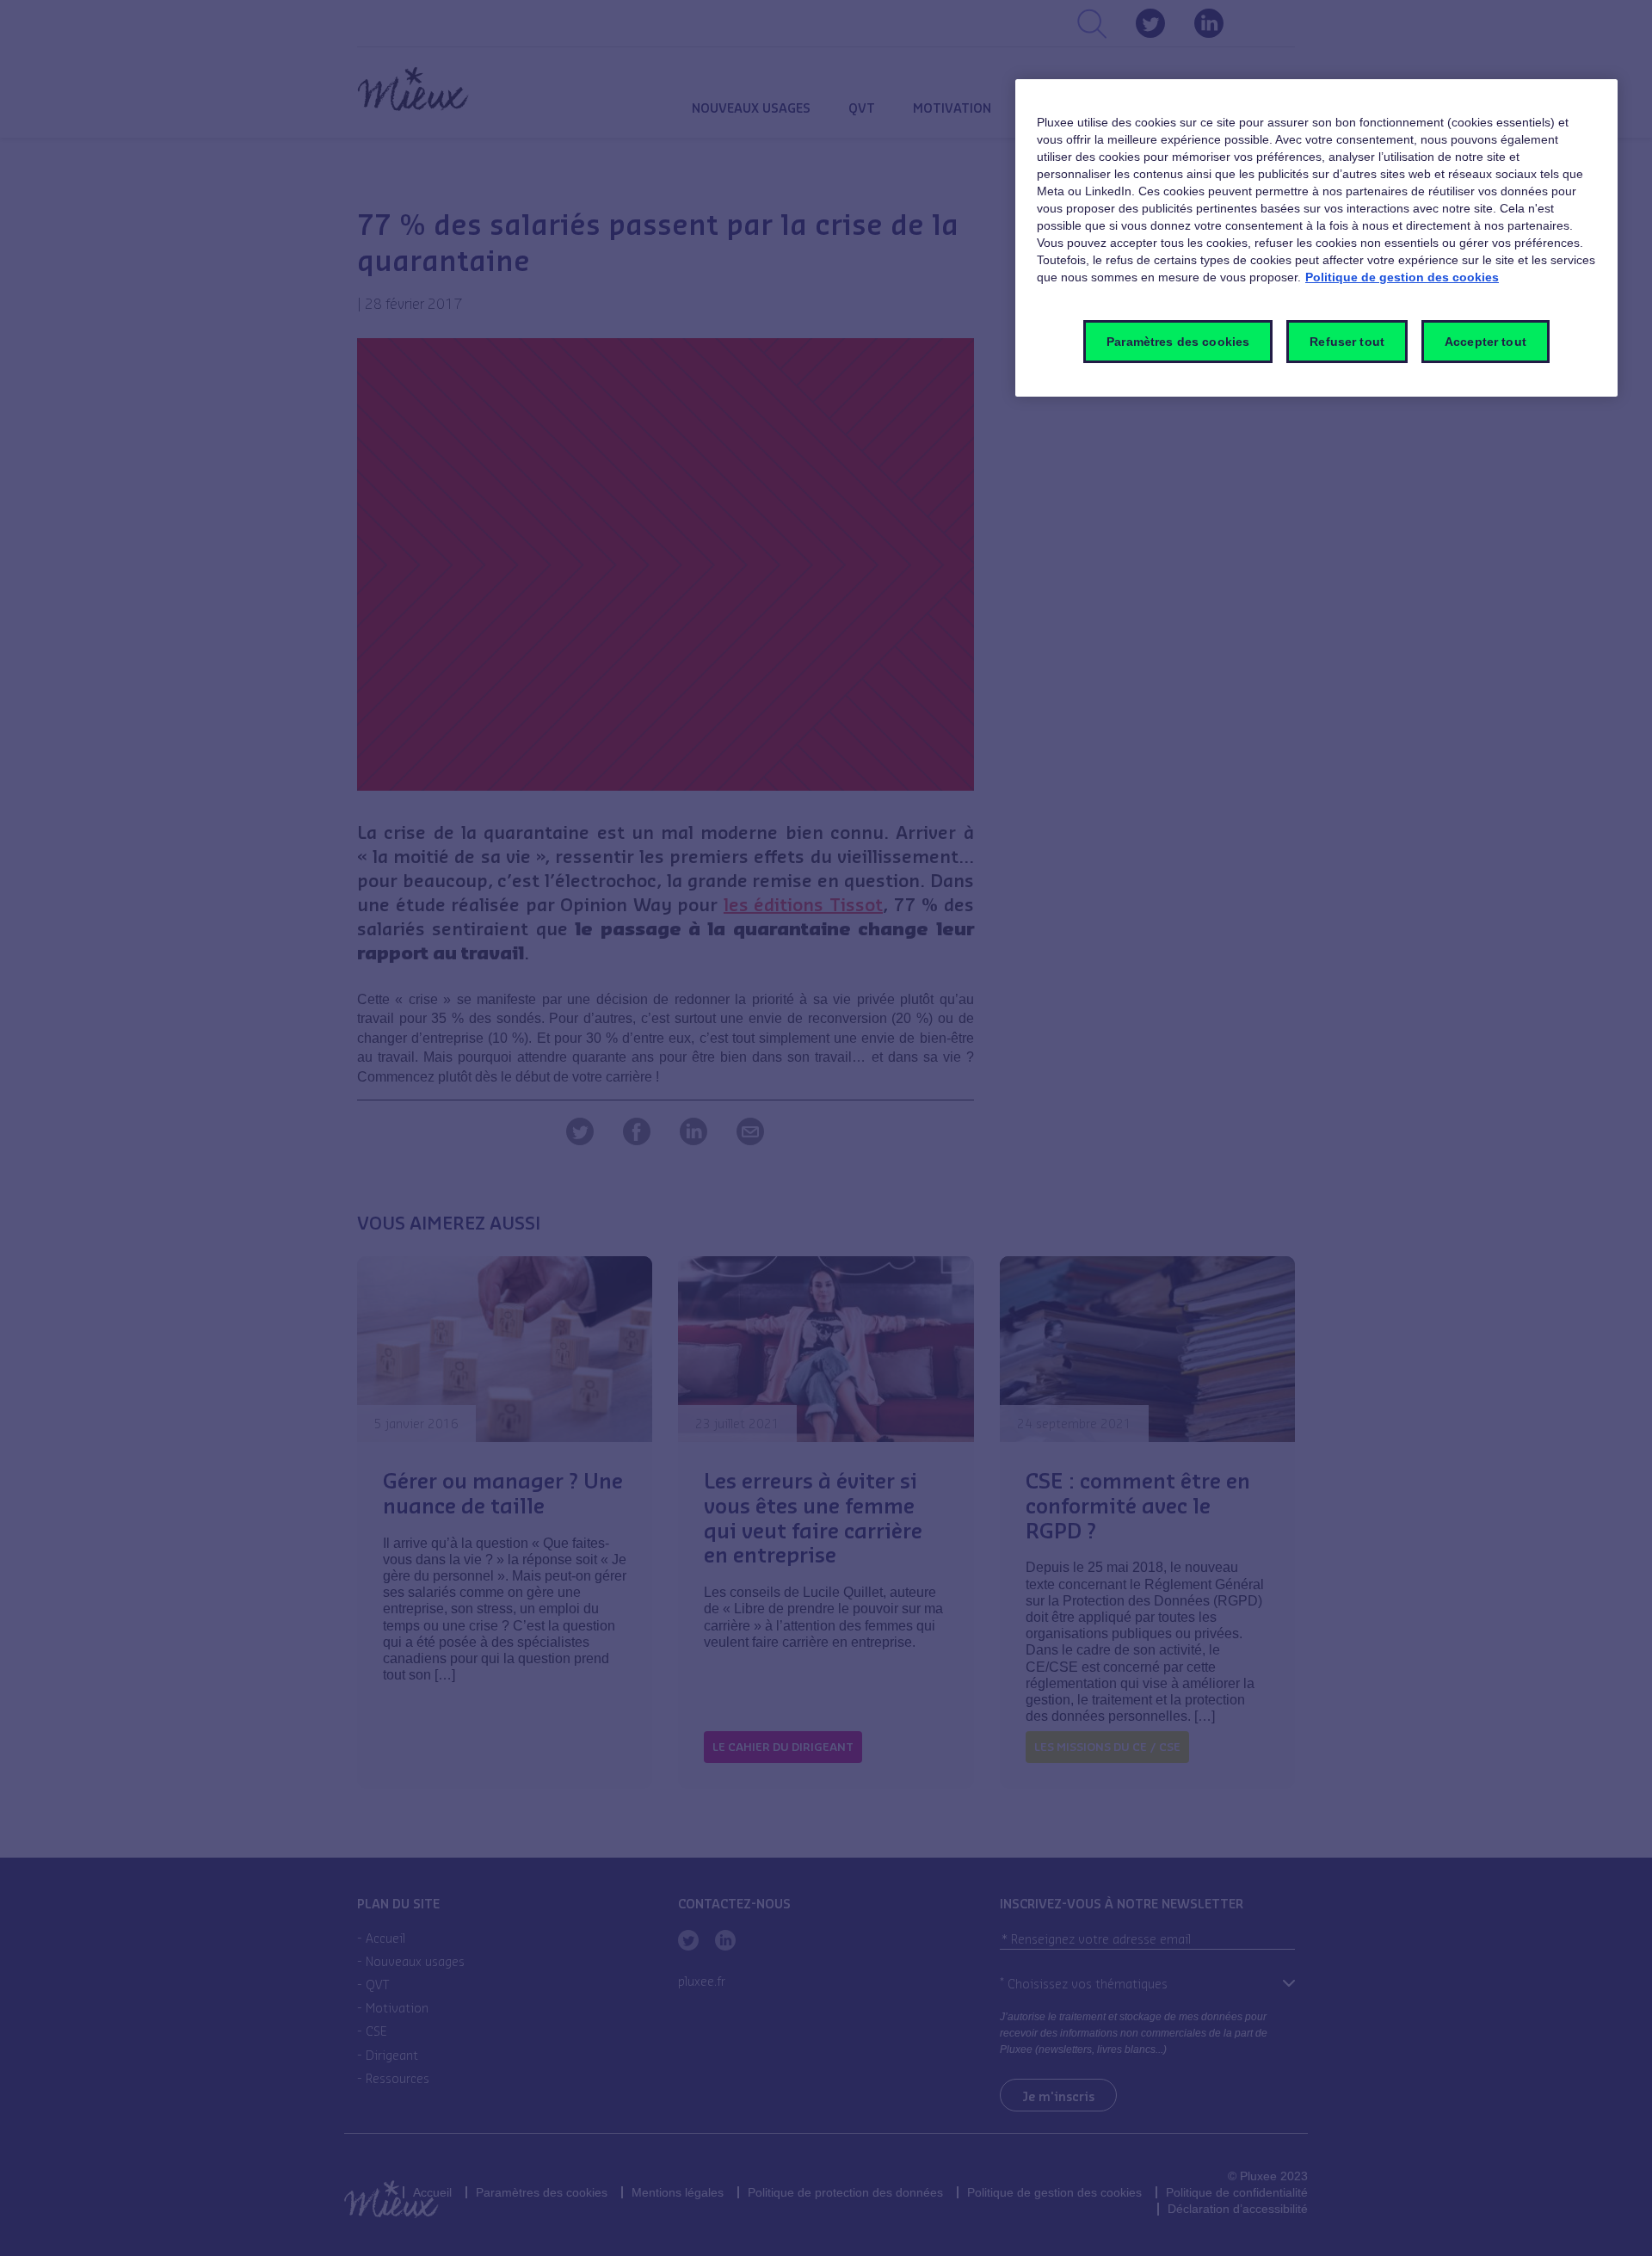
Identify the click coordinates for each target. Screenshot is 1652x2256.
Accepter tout (1486, 342)
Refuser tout (1347, 342)
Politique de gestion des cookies (1402, 277)
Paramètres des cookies (1178, 342)
